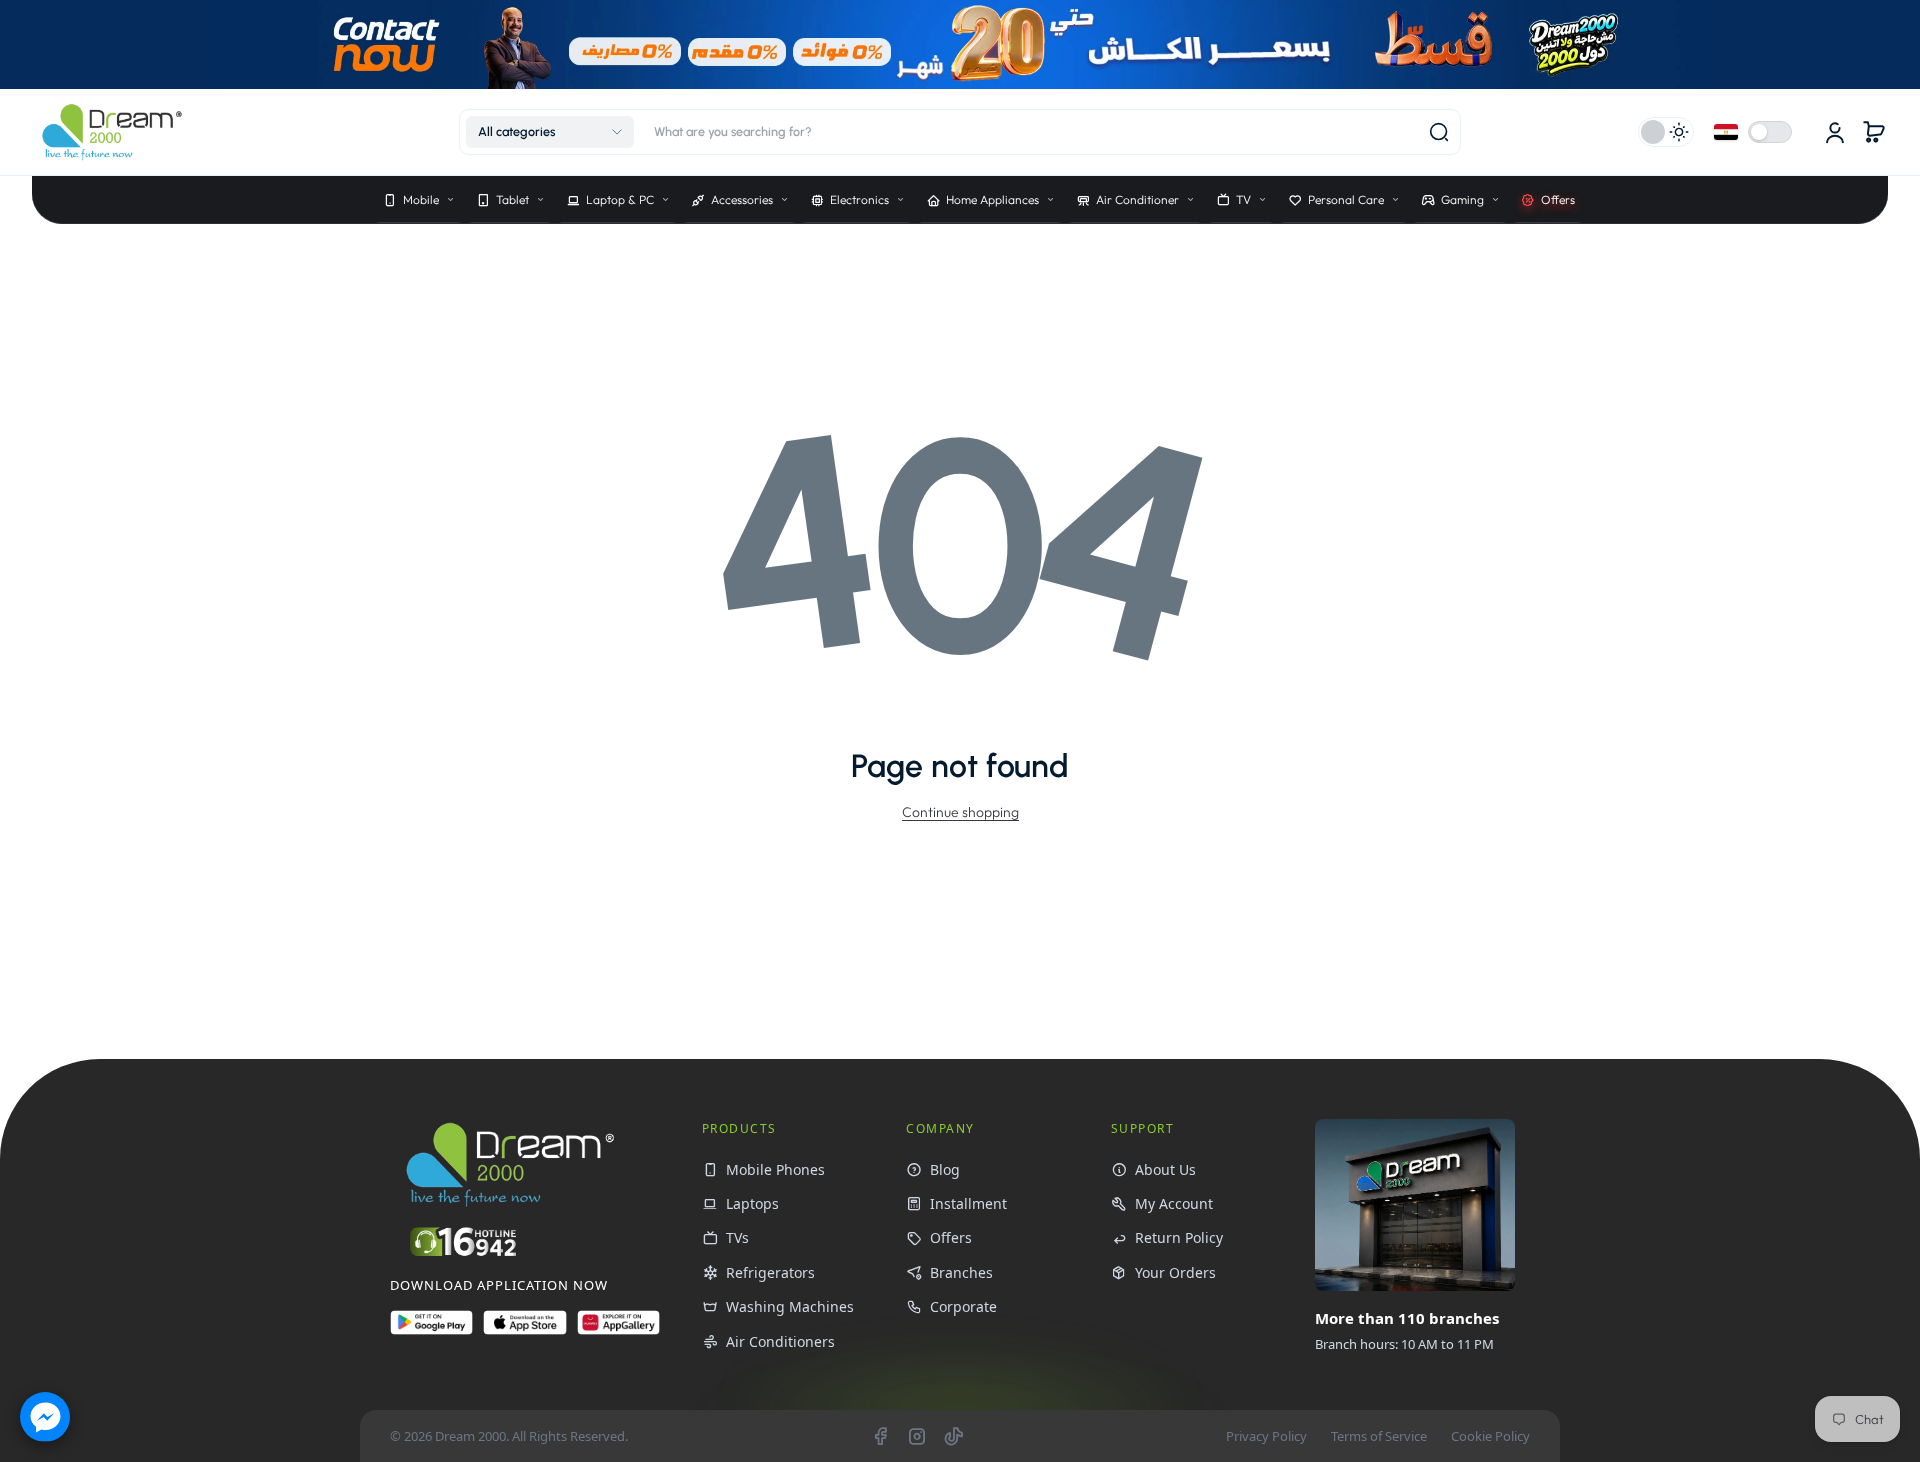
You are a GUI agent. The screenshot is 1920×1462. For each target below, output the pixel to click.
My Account (1174, 1203)
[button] (550, 132)
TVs (737, 1237)
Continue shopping (960, 812)
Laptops (752, 1203)
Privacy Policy (1266, 1436)
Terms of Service (1379, 1436)
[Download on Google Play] (431, 1330)
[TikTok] (954, 1436)
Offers (951, 1237)
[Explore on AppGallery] (618, 1330)
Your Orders (1175, 1272)
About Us (1165, 1169)
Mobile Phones (775, 1169)
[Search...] (1439, 132)
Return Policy (1179, 1237)
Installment (968, 1203)
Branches (961, 1272)
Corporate (963, 1306)
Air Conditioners (780, 1341)
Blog (945, 1169)
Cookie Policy (1490, 1436)
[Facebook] (880, 1436)
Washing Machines (790, 1306)
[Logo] (112, 132)
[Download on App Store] (524, 1330)
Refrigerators (770, 1272)
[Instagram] (917, 1436)
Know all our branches (1412, 1388)
